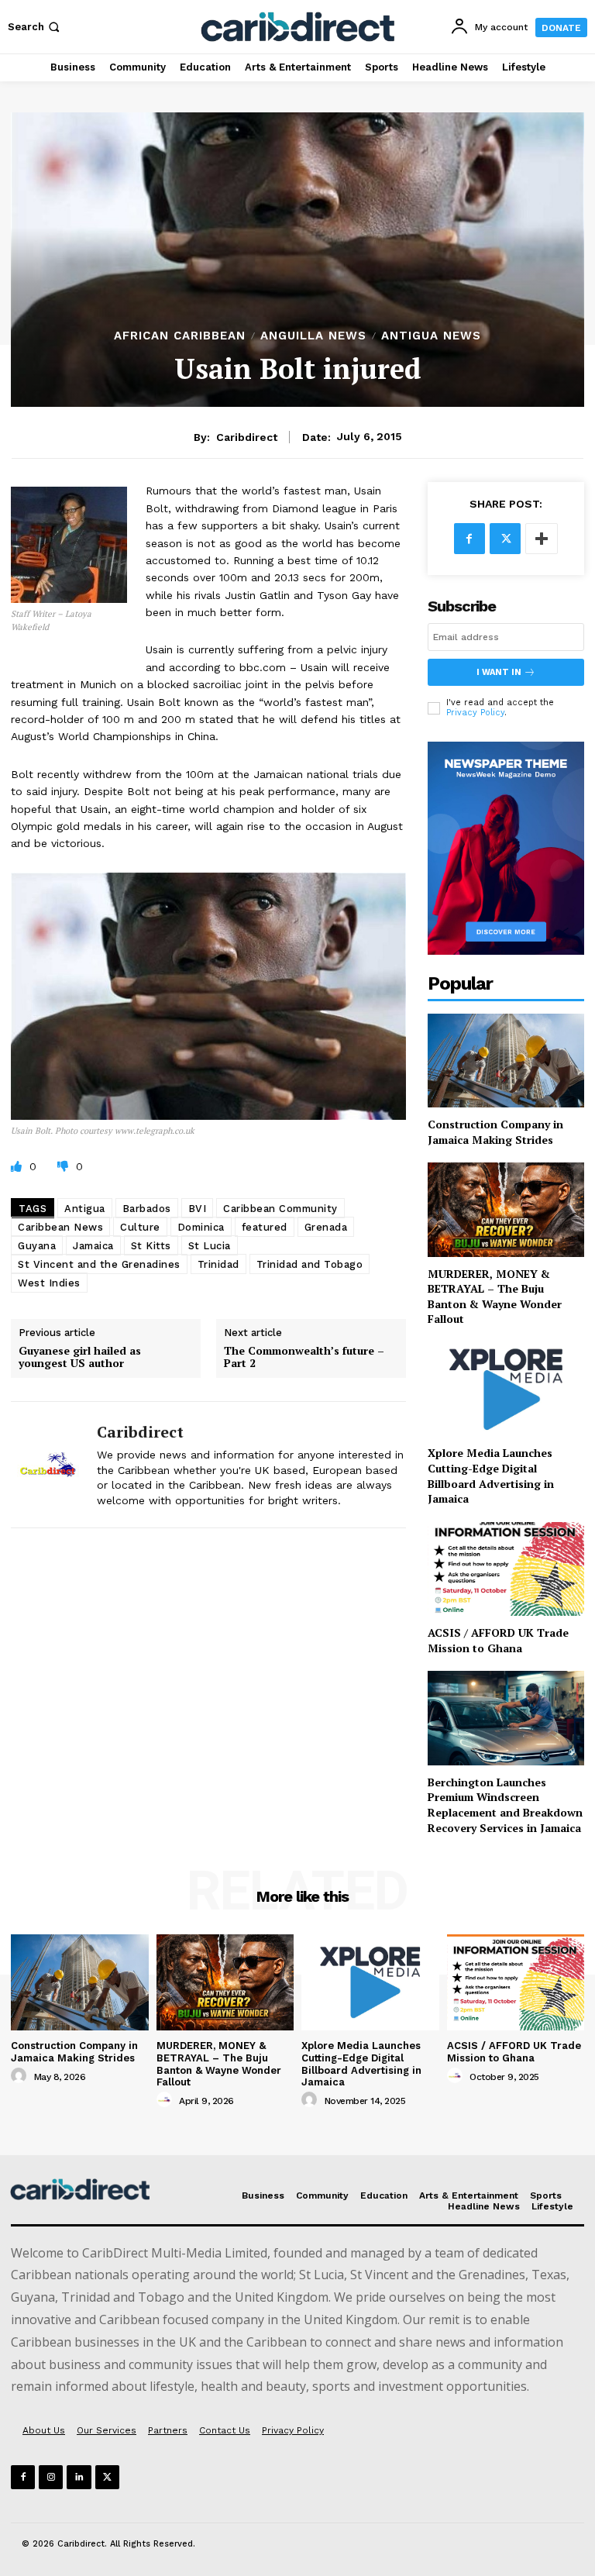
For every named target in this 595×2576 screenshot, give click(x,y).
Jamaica (93, 1246)
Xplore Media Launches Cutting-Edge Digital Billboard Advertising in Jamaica (491, 1476)
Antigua (85, 1209)
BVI (198, 1209)
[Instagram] (51, 2477)
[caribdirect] (48, 1464)
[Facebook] (469, 539)
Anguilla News (313, 336)
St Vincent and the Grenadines (99, 1264)
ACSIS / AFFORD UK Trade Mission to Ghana (498, 1640)
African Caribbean (180, 336)
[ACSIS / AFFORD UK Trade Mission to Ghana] (506, 1569)
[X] (505, 539)
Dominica (201, 1227)
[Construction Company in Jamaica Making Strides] (506, 1061)
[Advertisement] (297, 213)
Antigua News (431, 336)
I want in (499, 672)
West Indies (49, 1283)
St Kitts (151, 1246)
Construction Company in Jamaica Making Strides (495, 1132)
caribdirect (247, 437)
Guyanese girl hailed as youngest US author (80, 1358)
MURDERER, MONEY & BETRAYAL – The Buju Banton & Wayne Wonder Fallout (495, 1297)
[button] (35, 27)
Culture (140, 1227)
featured (265, 1227)
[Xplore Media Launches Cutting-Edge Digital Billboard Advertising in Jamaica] (506, 1389)
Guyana (37, 1246)
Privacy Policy (475, 713)
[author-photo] (21, 2076)
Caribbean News (60, 1227)
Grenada (326, 1227)
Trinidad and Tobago (310, 1264)
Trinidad (218, 1264)
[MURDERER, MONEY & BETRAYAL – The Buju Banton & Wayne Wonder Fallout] (506, 1209)
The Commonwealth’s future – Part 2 (304, 1358)
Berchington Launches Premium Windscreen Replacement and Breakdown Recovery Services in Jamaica (505, 1805)
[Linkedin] (79, 2477)
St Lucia (210, 1246)
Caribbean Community (280, 1209)
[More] (542, 539)
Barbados (147, 1209)
